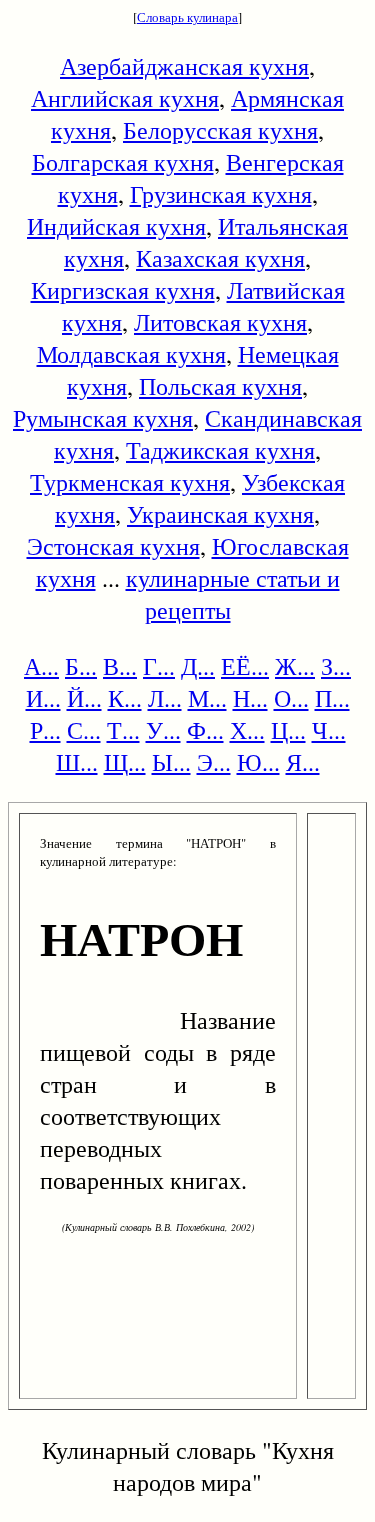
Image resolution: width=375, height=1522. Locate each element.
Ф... (205, 730)
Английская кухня (125, 98)
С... (84, 730)
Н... (250, 698)
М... (207, 698)
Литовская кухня (220, 322)
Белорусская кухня (220, 130)
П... (332, 698)
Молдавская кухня (131, 354)
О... (291, 698)
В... (120, 666)
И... (43, 698)
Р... (45, 730)
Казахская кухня (220, 258)
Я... (303, 762)
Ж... (295, 666)
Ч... (329, 730)
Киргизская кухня (123, 290)
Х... (247, 730)
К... (125, 698)
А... (41, 666)
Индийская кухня (116, 226)
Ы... (171, 762)
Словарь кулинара (187, 17)
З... (336, 666)
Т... (123, 730)
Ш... (77, 762)
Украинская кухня (220, 514)
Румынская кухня (103, 418)
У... (163, 730)
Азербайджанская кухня (184, 66)
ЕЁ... (245, 666)
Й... (84, 698)
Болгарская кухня (123, 162)
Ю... (258, 762)
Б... (81, 666)
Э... (214, 762)
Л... (165, 698)
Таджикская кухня (220, 450)
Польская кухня (220, 386)
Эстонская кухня (113, 546)
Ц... (288, 730)
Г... (159, 666)
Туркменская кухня (130, 482)
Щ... (125, 762)
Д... (198, 666)
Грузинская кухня (221, 194)
